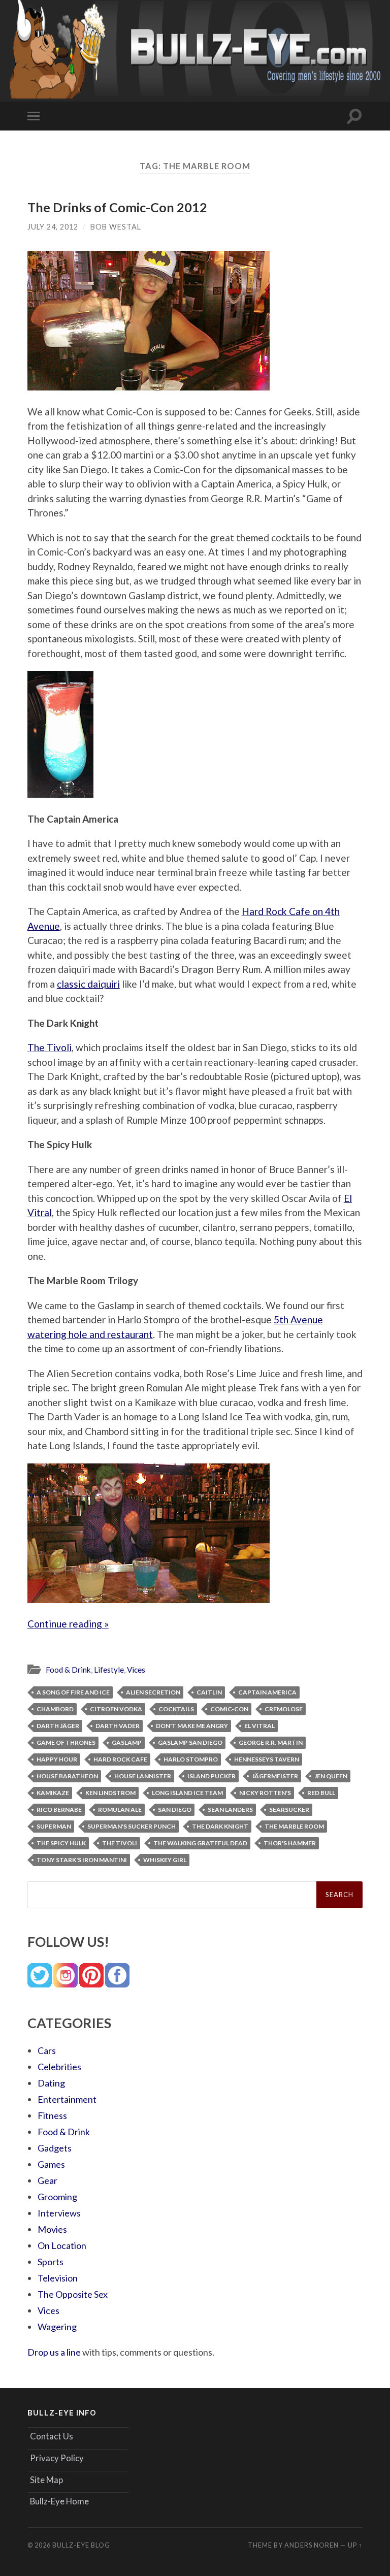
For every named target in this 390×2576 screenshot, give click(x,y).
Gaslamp (127, 1742)
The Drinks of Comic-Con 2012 (117, 207)
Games (51, 2164)
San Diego (175, 1809)
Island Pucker (212, 1776)
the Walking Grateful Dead (200, 1843)
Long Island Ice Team (187, 1793)
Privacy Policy (57, 2458)
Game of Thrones (66, 1742)
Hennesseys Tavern (267, 1759)
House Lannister (143, 1776)
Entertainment (67, 2099)
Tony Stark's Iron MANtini (82, 1860)
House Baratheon (67, 1776)
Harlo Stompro (191, 1759)
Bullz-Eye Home (59, 2501)
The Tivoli (50, 1047)
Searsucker (289, 1809)
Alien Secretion (153, 1692)
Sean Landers (230, 1809)
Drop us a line (54, 2352)
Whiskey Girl (165, 1860)
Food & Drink (68, 1670)
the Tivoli (120, 1843)
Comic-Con (229, 1709)
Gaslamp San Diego (190, 1742)
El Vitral (259, 1726)
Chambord (55, 1709)
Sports (51, 2262)
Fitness (52, 2115)
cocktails (176, 1709)
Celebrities (59, 2067)
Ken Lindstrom (110, 1793)
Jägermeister (275, 1776)
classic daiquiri (88, 984)
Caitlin (209, 1692)
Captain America (267, 1692)
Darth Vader (118, 1726)
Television (58, 2278)
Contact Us (52, 2436)
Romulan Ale (120, 1809)
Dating (51, 2083)
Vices (136, 1670)
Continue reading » (68, 1624)
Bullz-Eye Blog (81, 2545)
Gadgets (55, 2148)
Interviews (59, 2213)
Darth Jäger (58, 1726)
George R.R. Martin (271, 1742)
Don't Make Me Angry (192, 1726)
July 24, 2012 (53, 227)
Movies (52, 2229)
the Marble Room (294, 1826)
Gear (47, 2180)
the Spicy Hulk (61, 1843)
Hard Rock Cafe (120, 1759)
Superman (54, 1826)
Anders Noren (312, 2545)
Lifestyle (109, 1670)
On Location (62, 2245)
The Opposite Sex (73, 2294)
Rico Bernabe (59, 1809)
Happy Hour (57, 1759)
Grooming (57, 2197)
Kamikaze (53, 1793)
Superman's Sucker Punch (132, 1826)
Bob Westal (116, 227)
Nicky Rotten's (265, 1793)
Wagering (57, 2327)
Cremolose (284, 1709)
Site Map (46, 2480)
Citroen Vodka (116, 1709)
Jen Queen (331, 1776)
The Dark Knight (220, 1826)
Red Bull (321, 1793)
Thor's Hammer (290, 1843)
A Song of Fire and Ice (73, 1692)
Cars (47, 2050)
